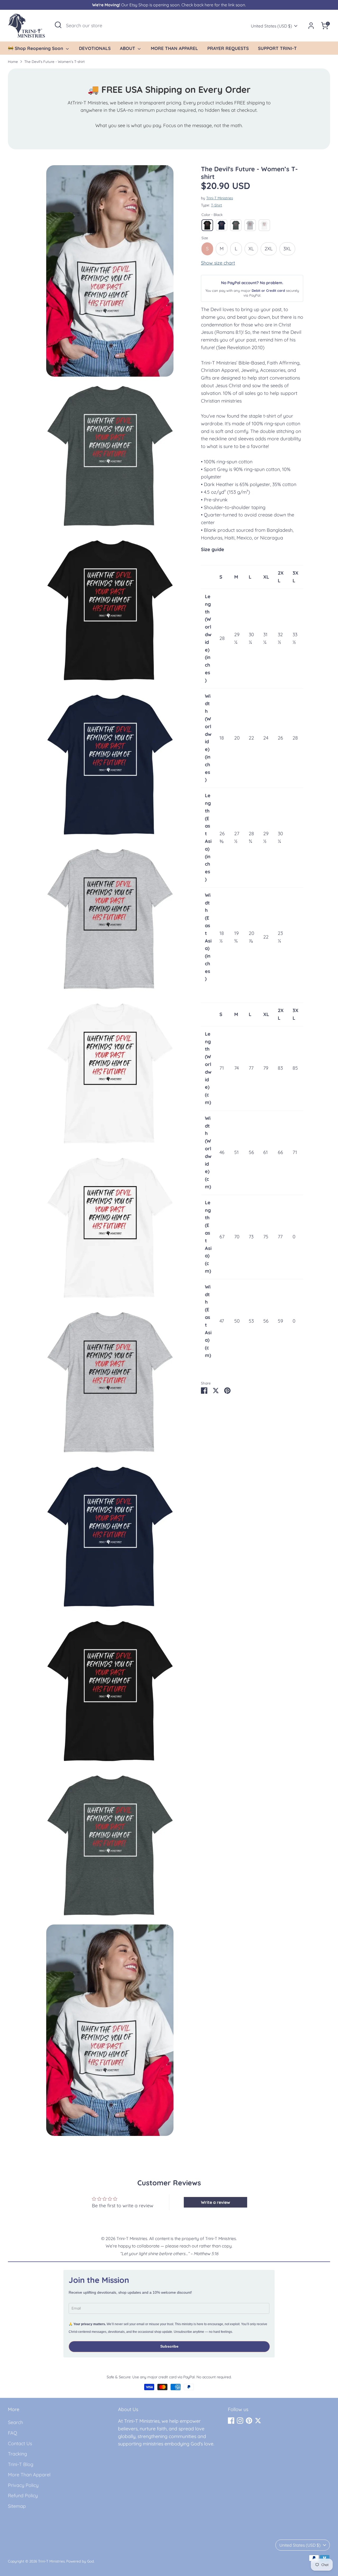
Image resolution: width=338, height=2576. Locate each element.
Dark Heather (236, 225)
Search (15, 2422)
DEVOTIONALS (95, 48)
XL (251, 249)
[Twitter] (258, 2421)
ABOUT (128, 48)
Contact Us (20, 2443)
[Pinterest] (249, 2421)
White (264, 225)
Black (207, 225)
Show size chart (218, 263)
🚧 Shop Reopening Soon (36, 48)
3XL (287, 249)
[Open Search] (58, 25)
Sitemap (17, 2506)
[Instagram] (240, 2421)
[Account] (311, 26)
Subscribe (169, 2346)
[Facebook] (231, 2421)
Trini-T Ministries (220, 198)
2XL (269, 249)
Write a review (215, 2202)
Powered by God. (80, 2561)
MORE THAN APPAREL (174, 48)
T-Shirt (217, 205)
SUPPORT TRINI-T (277, 48)
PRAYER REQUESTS (228, 48)
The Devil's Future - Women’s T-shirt (55, 61)
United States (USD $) (271, 26)
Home (13, 61)
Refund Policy (23, 2496)
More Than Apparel (29, 2475)
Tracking (17, 2454)
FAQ (13, 2433)
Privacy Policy (23, 2485)
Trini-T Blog (21, 2464)
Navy (222, 225)
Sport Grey (250, 225)
